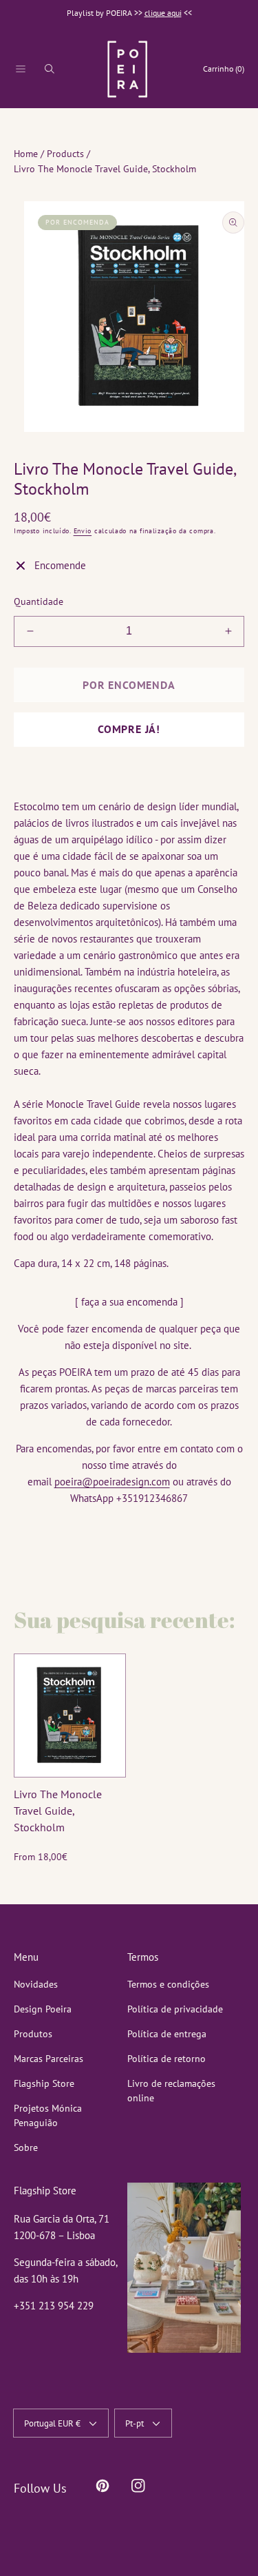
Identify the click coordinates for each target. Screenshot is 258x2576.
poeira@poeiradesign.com (112, 1482)
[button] (21, 69)
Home (26, 154)
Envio (83, 531)
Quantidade (39, 601)
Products (65, 154)
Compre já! (129, 729)
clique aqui (163, 13)
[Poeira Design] (127, 69)
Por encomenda (129, 685)
